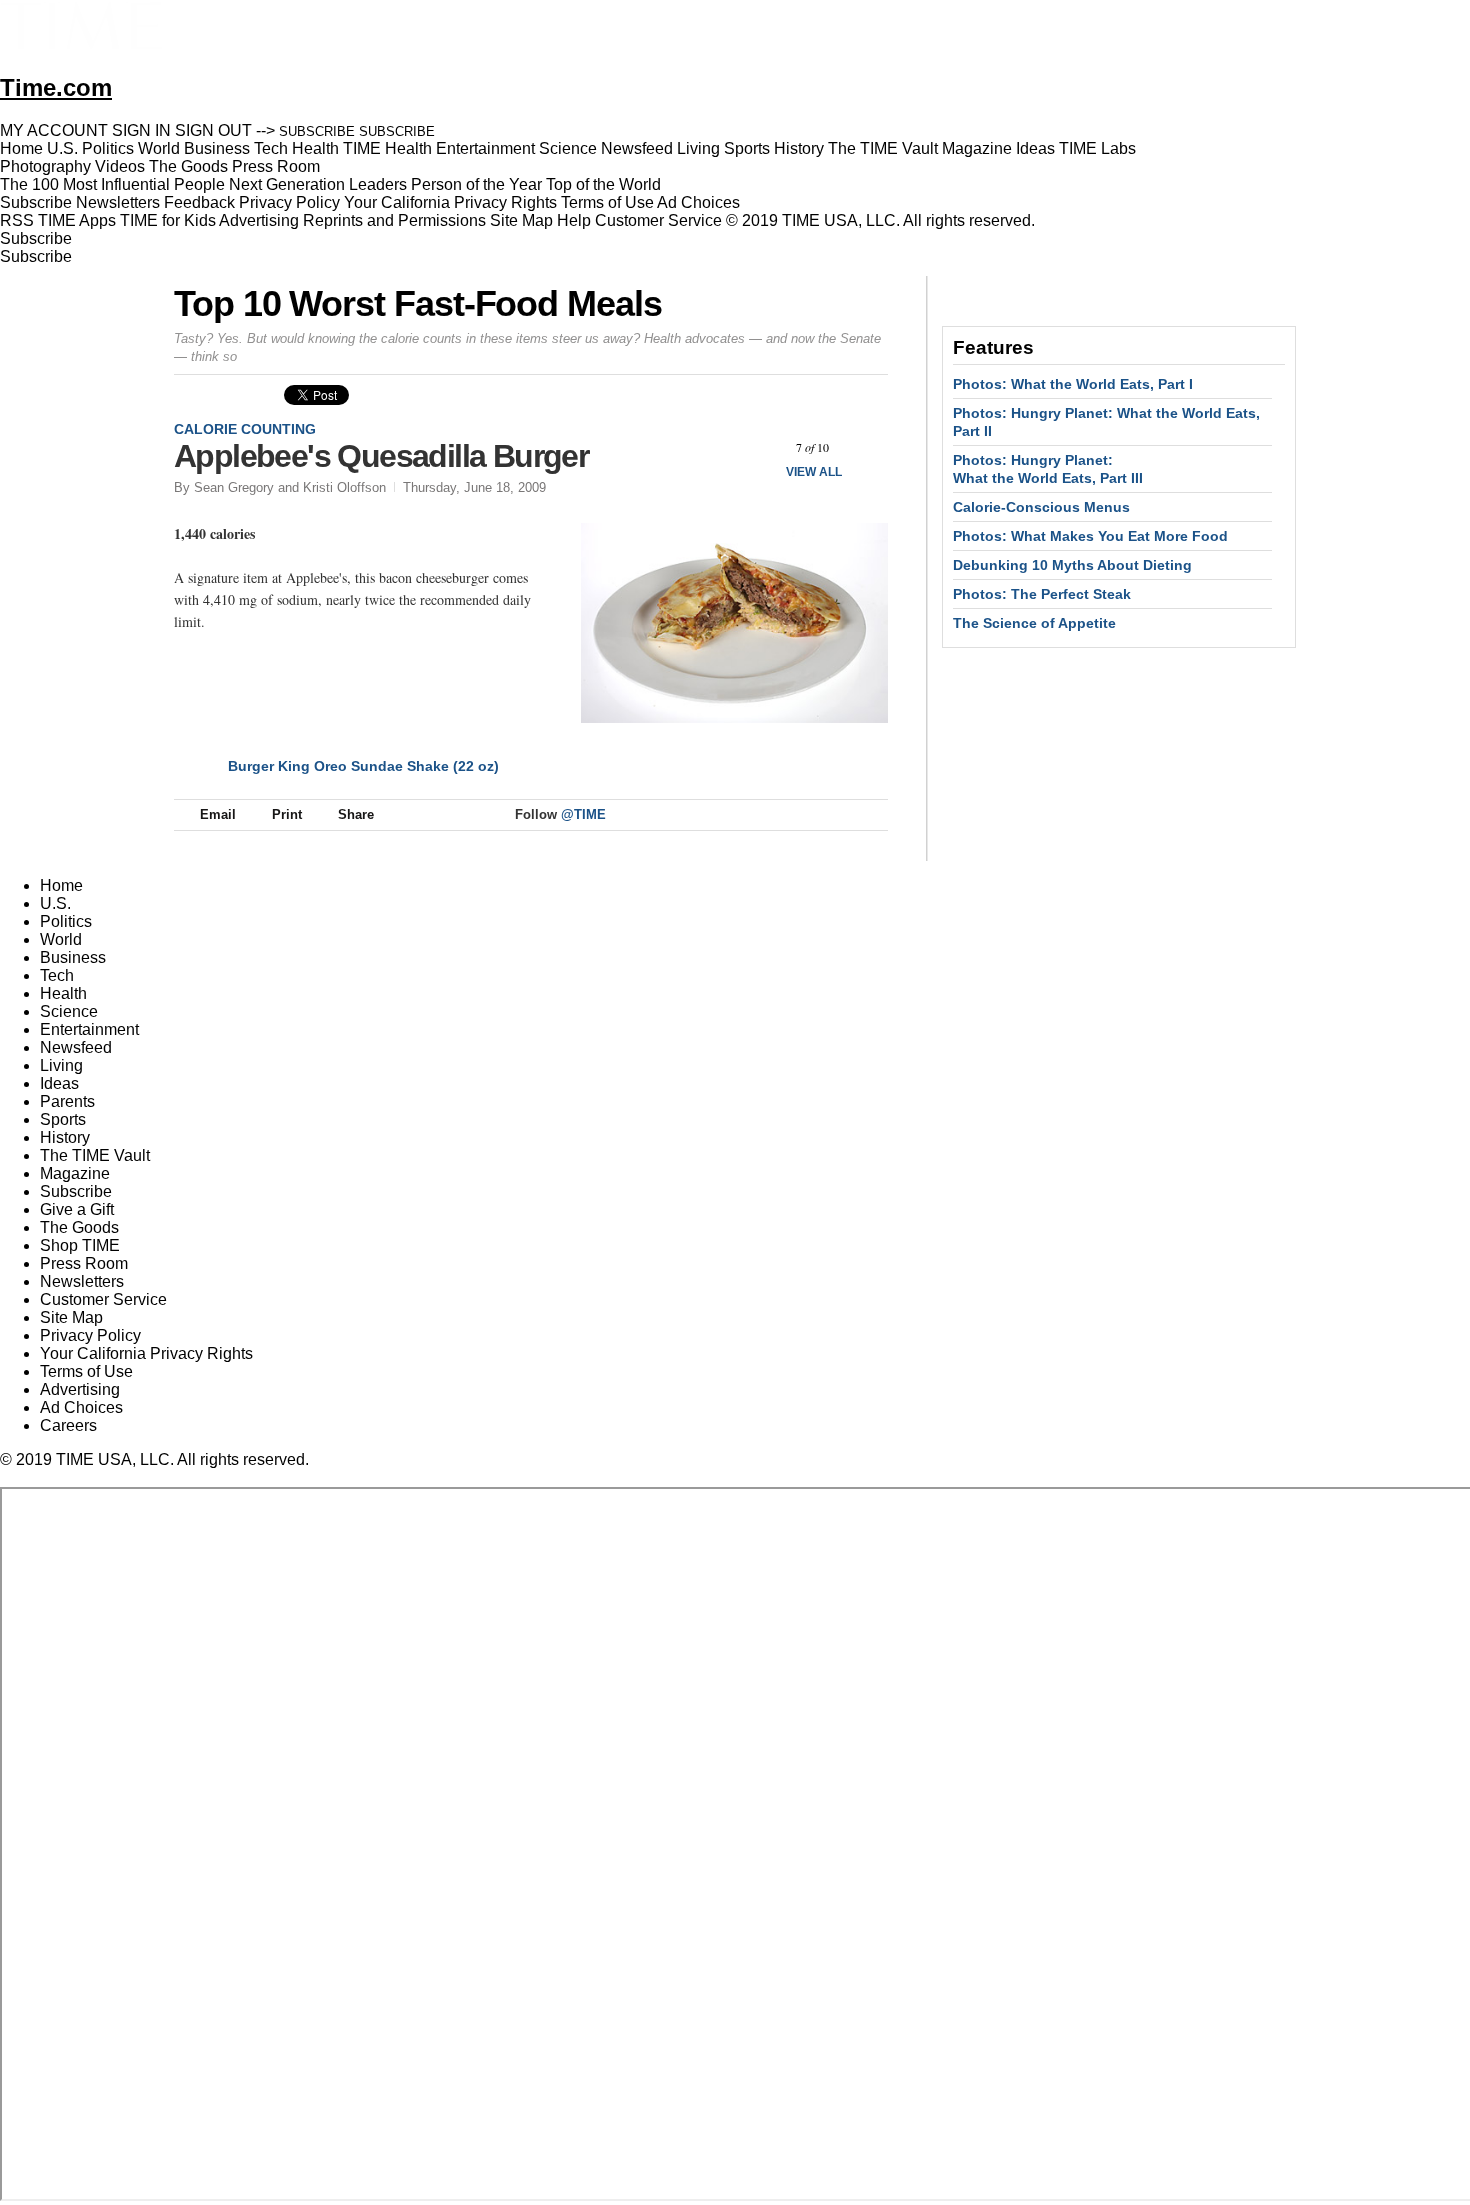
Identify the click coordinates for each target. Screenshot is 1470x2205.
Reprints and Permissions (394, 220)
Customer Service (658, 220)
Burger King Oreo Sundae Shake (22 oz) (363, 766)
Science (69, 1011)
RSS (17, 220)
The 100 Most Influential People (112, 184)
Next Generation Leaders (318, 184)
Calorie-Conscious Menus (1041, 507)
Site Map (521, 220)
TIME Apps (77, 220)
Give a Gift (77, 1209)
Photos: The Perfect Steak (1042, 594)
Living (61, 1065)
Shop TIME (80, 1245)
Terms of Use (607, 202)
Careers (68, 1425)
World (61, 939)
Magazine (75, 1173)
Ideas (59, 1083)
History (65, 1137)
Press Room (84, 1263)
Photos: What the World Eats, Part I (1073, 384)
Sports (63, 1119)
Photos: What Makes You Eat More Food (1090, 536)
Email (218, 814)
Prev (759, 447)
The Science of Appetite (1034, 623)
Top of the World (603, 184)
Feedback (199, 202)
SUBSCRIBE (317, 131)
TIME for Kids (168, 220)
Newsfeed (76, 1047)
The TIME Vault (95, 1155)
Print (287, 814)
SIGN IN (141, 130)
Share (356, 814)
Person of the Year (476, 184)
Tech (57, 975)
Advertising (259, 220)
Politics (66, 921)
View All (814, 472)
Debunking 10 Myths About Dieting (1072, 565)
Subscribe (36, 202)
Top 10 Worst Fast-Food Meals (418, 303)
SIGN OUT (213, 130)
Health (63, 993)
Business (73, 957)
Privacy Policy (289, 202)
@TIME (583, 814)
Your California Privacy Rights (450, 202)
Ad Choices (700, 202)
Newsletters (118, 202)
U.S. (55, 903)
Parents (67, 1101)
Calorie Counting (245, 429)
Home (61, 885)
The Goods (79, 1227)
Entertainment (89, 1029)
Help (574, 220)
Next (865, 447)
